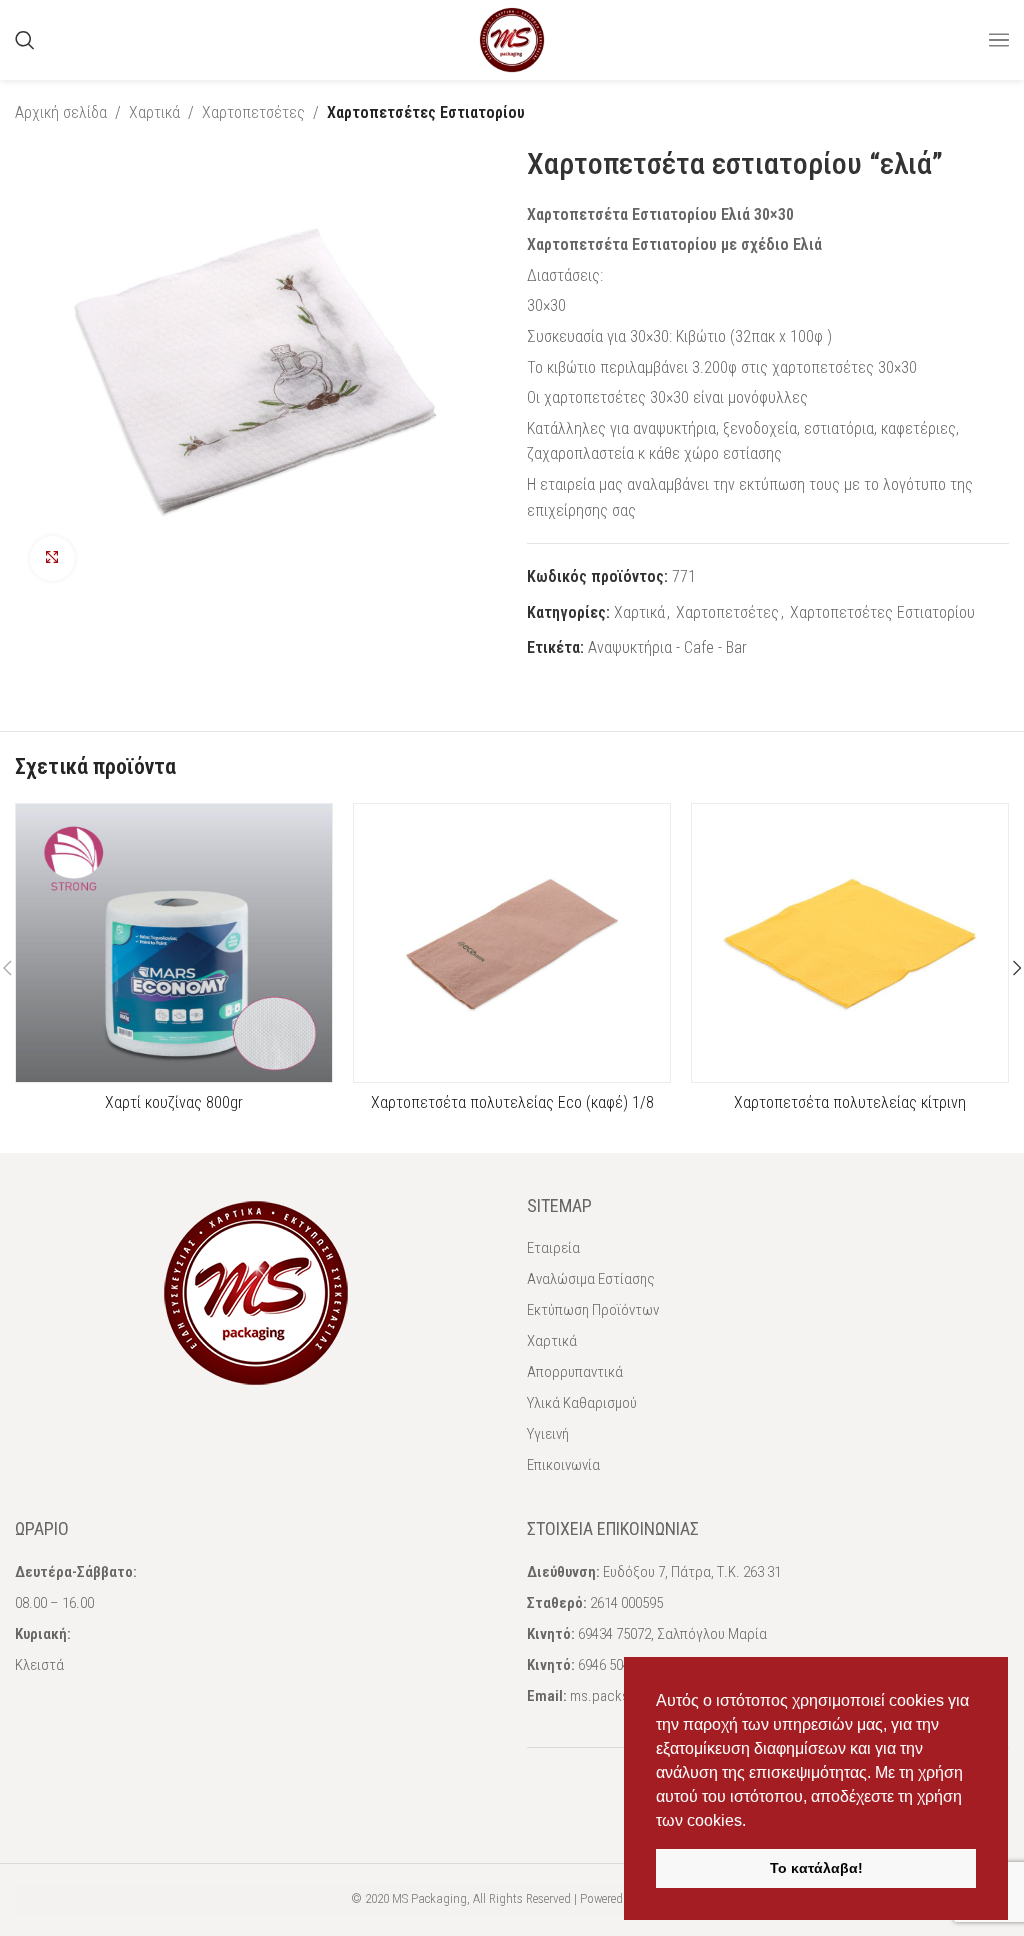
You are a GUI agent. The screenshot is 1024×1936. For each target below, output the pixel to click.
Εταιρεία (553, 1248)
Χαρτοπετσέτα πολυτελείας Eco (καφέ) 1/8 (512, 1102)
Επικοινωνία (563, 1465)
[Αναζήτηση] (25, 40)
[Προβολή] (52, 558)
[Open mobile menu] (999, 40)
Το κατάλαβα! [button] (816, 1868)
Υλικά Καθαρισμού (582, 1403)
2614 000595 (626, 1603)
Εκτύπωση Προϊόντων (593, 1310)
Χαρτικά (154, 112)
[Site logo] (512, 38)
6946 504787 (614, 1665)
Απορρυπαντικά (575, 1372)
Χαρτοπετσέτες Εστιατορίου (426, 112)
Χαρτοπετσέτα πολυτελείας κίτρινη (850, 1102)
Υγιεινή (548, 1434)
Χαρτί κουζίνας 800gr (174, 1102)
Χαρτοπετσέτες (253, 112)
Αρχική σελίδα (61, 112)
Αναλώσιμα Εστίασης (591, 1279)
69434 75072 (614, 1634)
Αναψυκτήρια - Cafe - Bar (667, 647)
